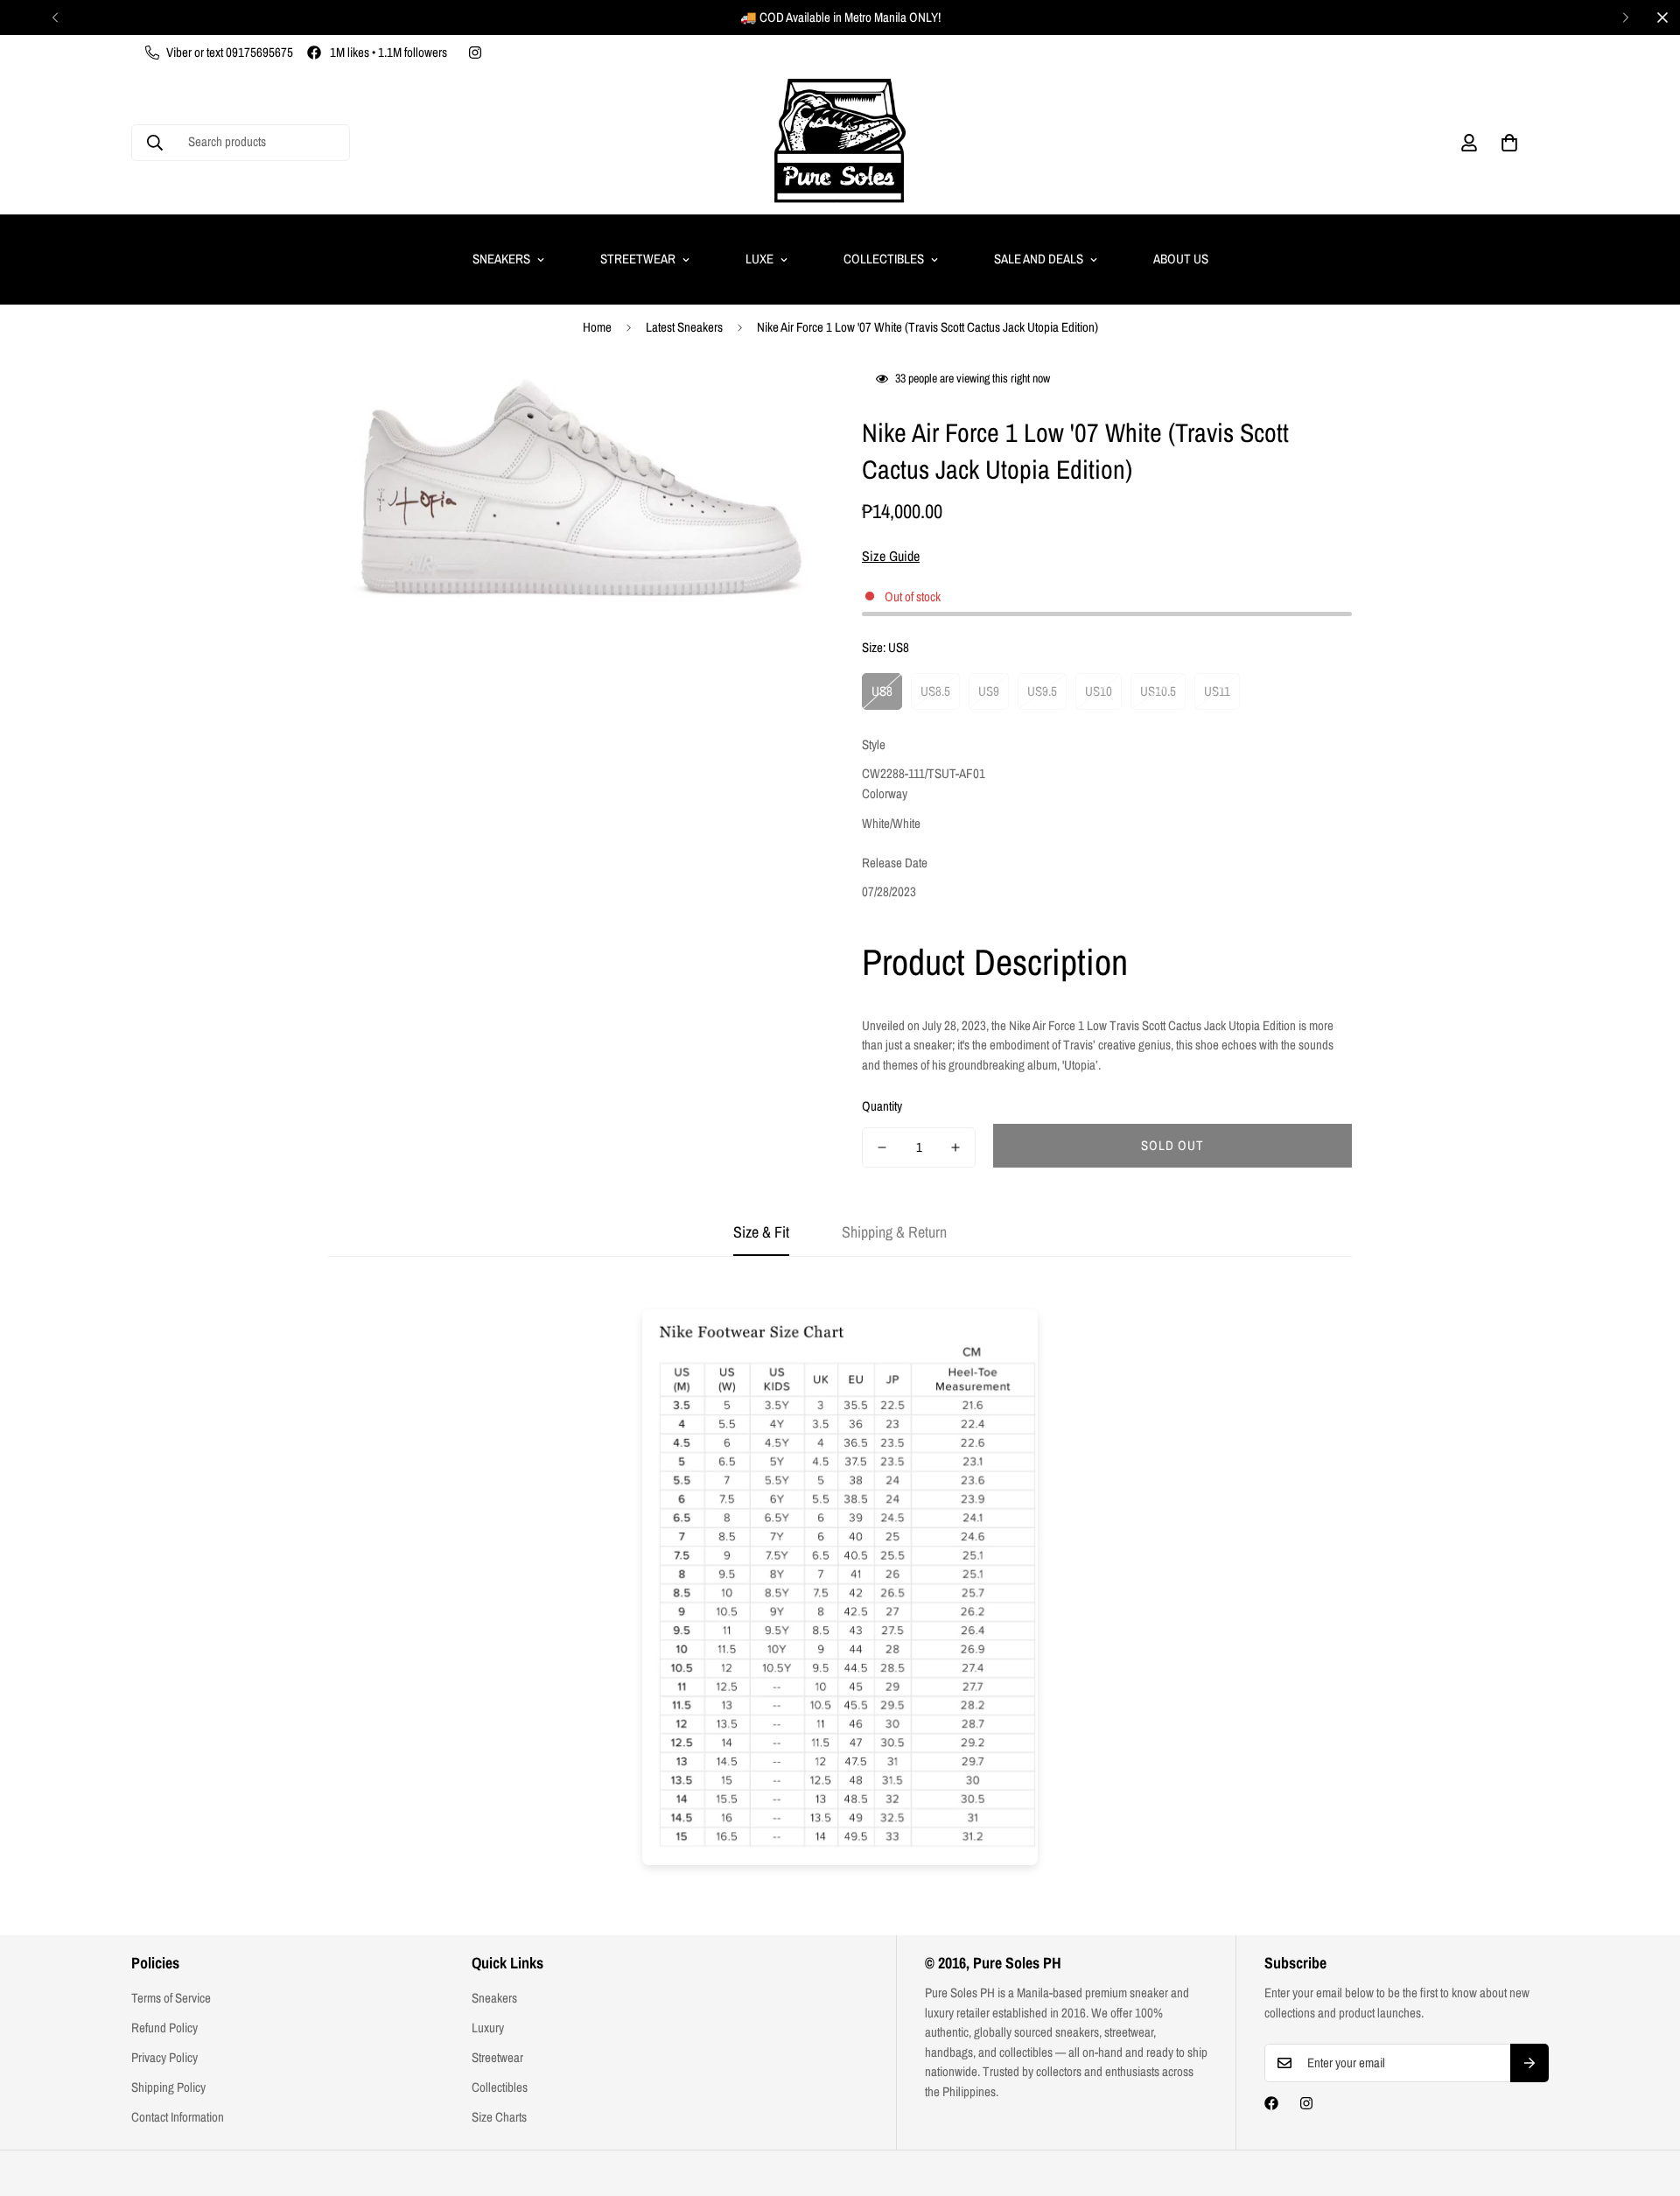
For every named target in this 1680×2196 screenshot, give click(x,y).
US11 (1217, 691)
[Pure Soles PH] (840, 142)
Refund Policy (164, 2028)
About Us (1181, 259)
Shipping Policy (168, 2087)
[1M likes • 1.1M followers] (1271, 2103)
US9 (989, 691)
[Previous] (55, 18)
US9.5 (1042, 691)
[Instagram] (475, 53)
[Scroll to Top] (1646, 2101)
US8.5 (935, 691)
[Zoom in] (781, 401)
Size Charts (499, 2117)
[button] (1509, 143)
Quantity (882, 1106)
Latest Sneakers (684, 327)
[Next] (1625, 18)
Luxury (488, 2028)
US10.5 (1158, 691)
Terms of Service (171, 1998)
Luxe (759, 259)
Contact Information (178, 2117)
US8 (882, 691)
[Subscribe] (1529, 2063)
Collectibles (884, 259)
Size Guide (891, 556)
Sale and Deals (1039, 259)
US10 (1099, 691)
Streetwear (638, 259)
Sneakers (501, 259)
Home (597, 327)
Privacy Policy (164, 2057)
